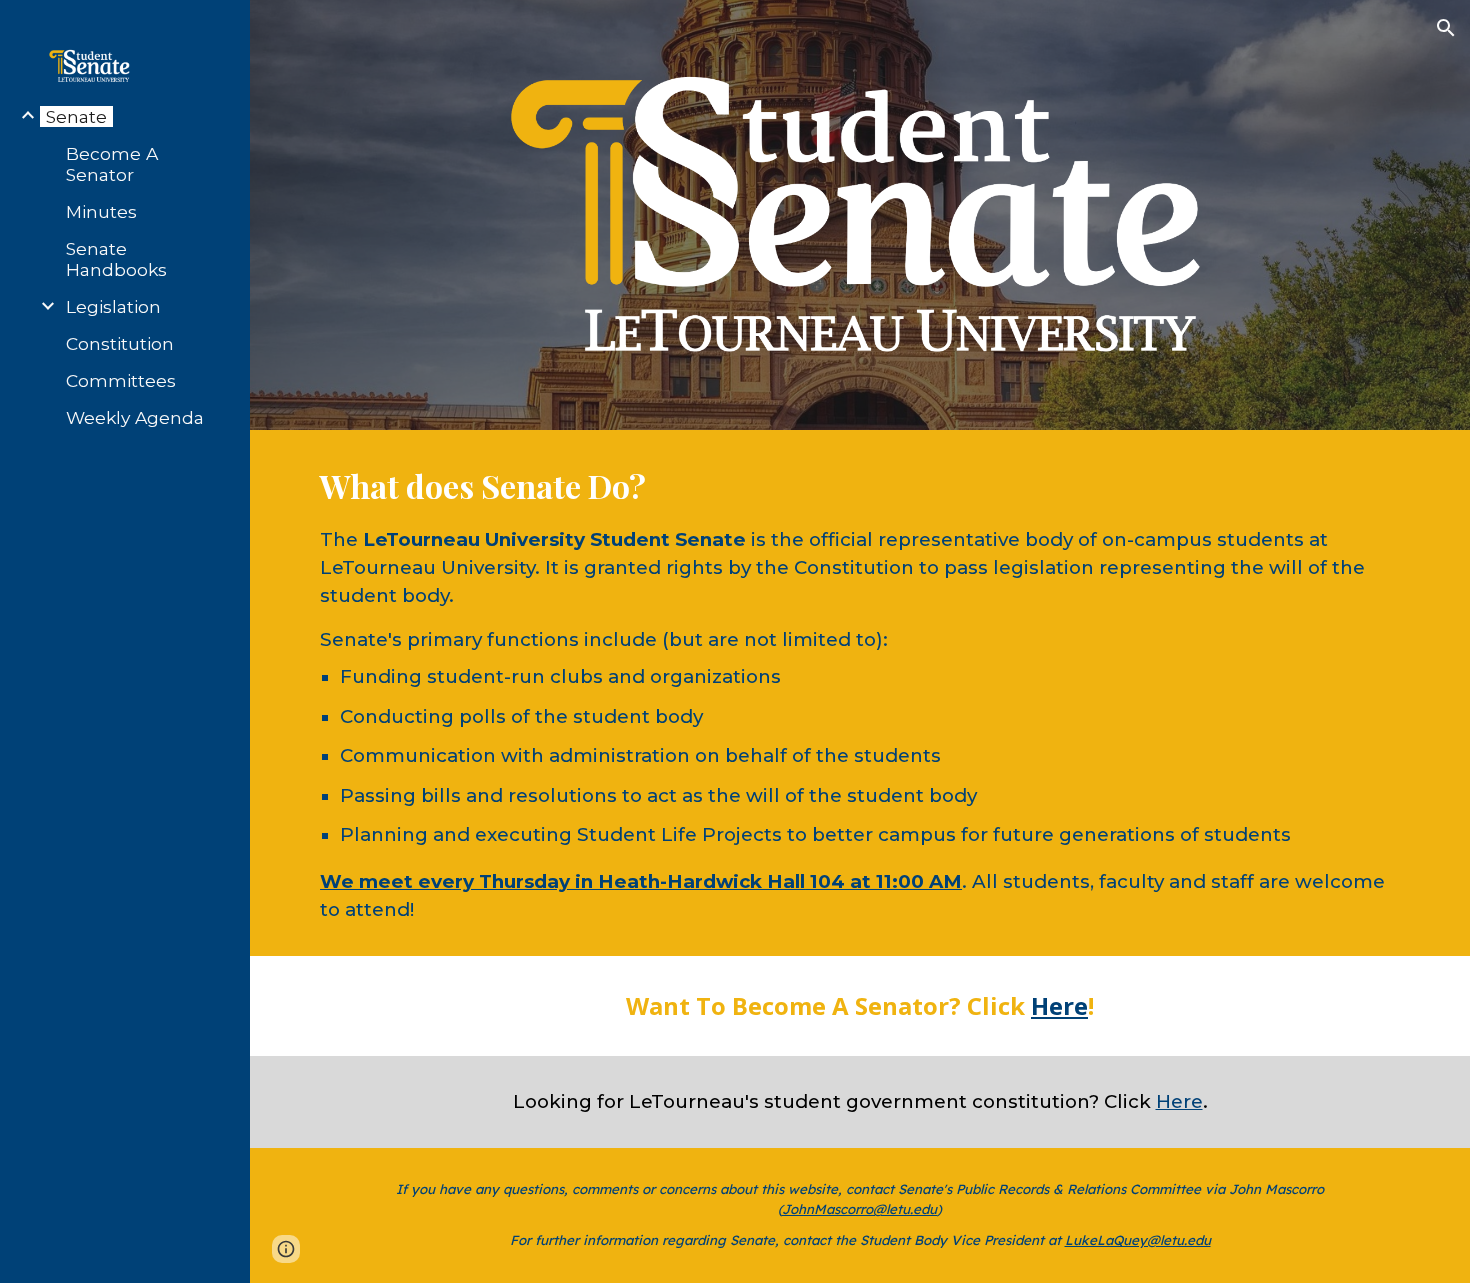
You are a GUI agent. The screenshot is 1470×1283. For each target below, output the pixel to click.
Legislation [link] (113, 306)
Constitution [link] (120, 343)
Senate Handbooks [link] (116, 259)
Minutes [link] (101, 211)
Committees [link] (121, 380)
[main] (860, 693)
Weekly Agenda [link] (135, 417)
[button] (1446, 28)
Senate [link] (76, 116)
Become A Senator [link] (112, 164)
